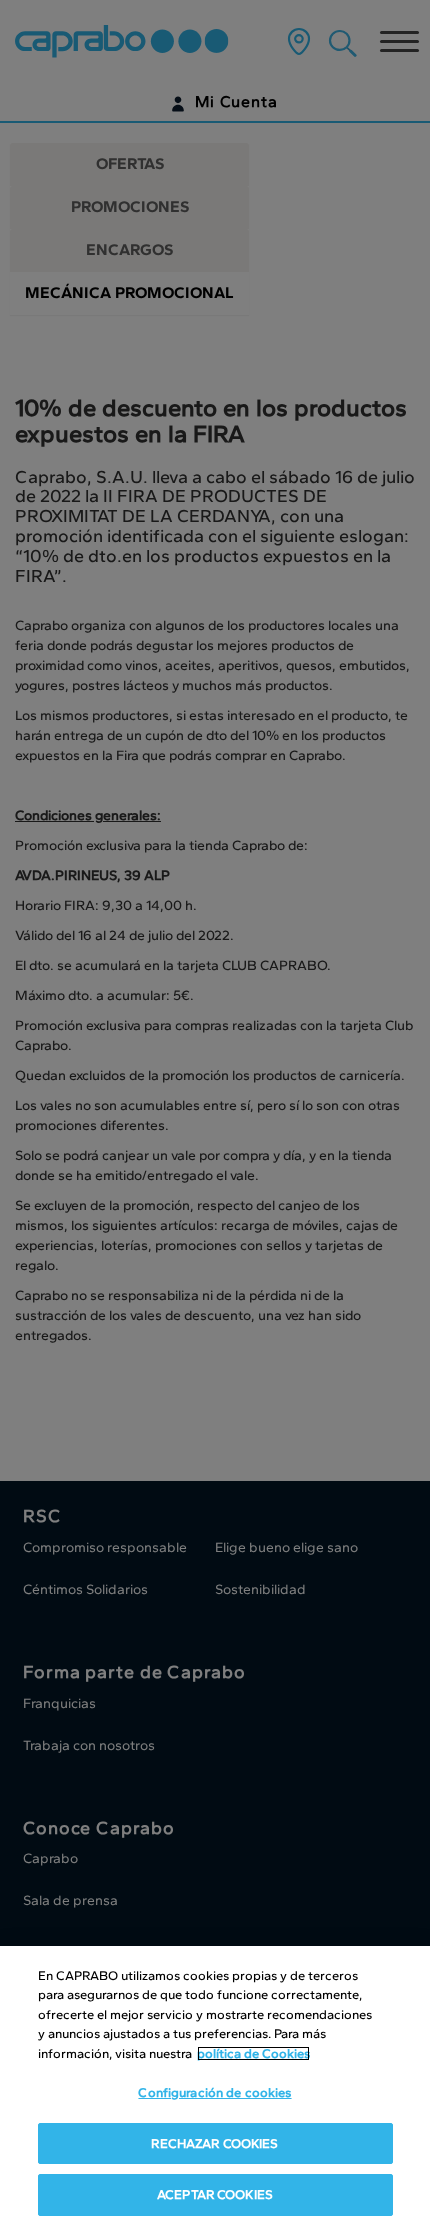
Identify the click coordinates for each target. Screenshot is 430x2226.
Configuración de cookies (214, 2092)
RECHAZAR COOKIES (214, 2143)
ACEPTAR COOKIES (215, 2194)
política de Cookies (253, 2053)
